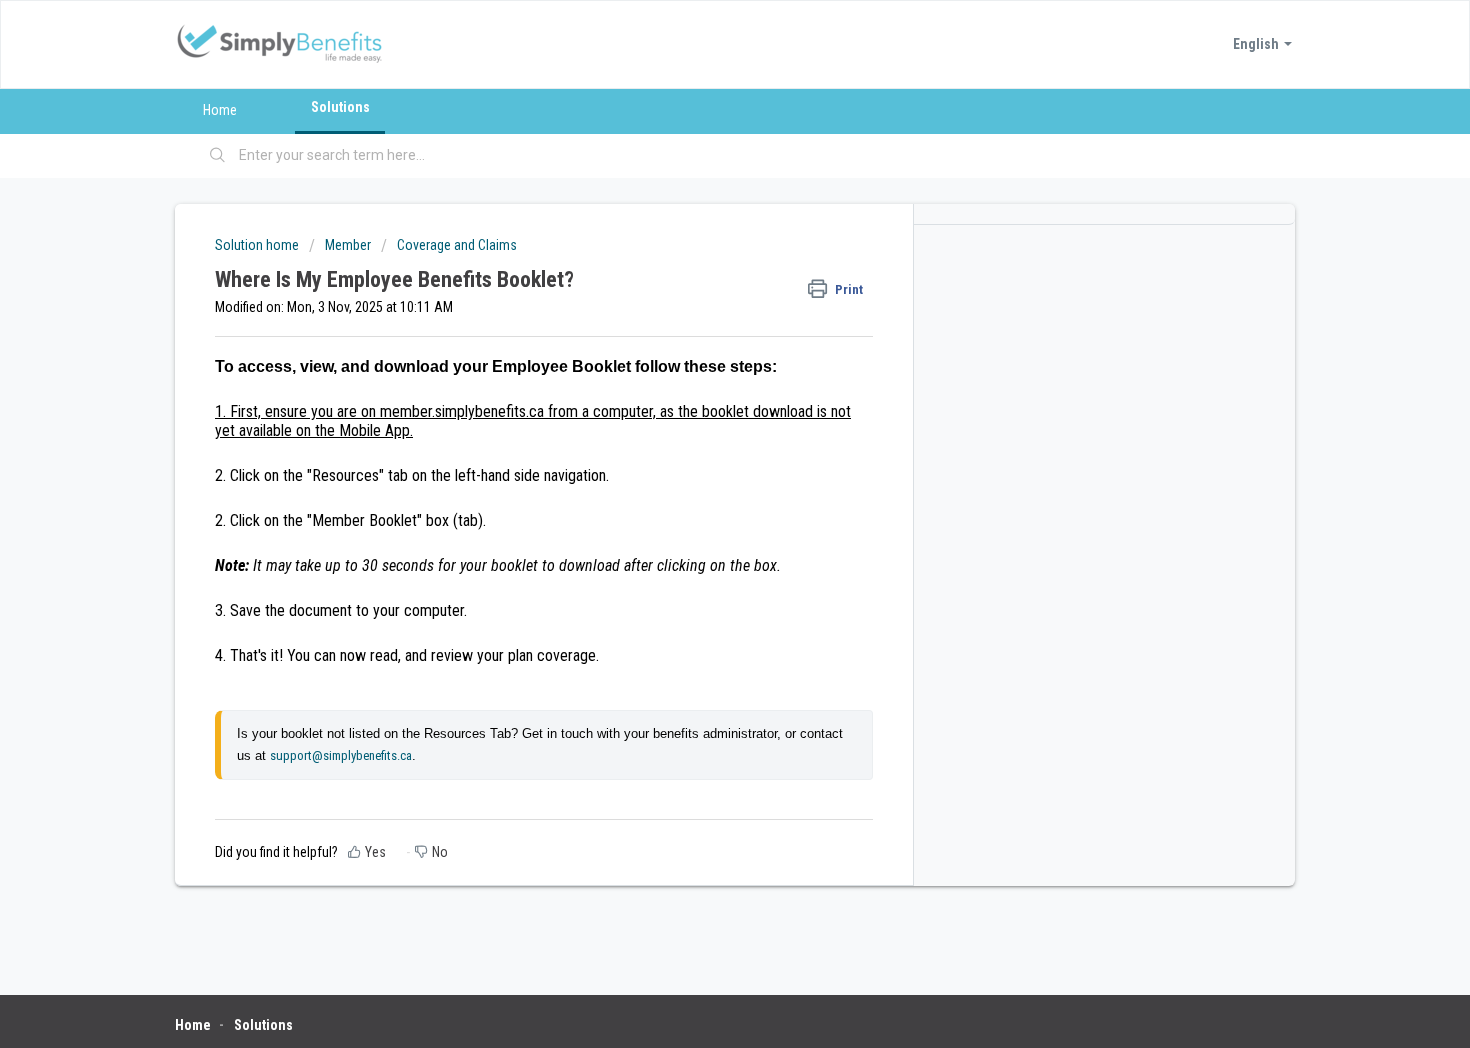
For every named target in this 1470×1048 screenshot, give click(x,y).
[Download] (698, 260)
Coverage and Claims (457, 245)
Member (348, 245)
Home (220, 110)
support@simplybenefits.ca (341, 755)
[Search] (218, 156)
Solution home (258, 245)
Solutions (340, 107)
